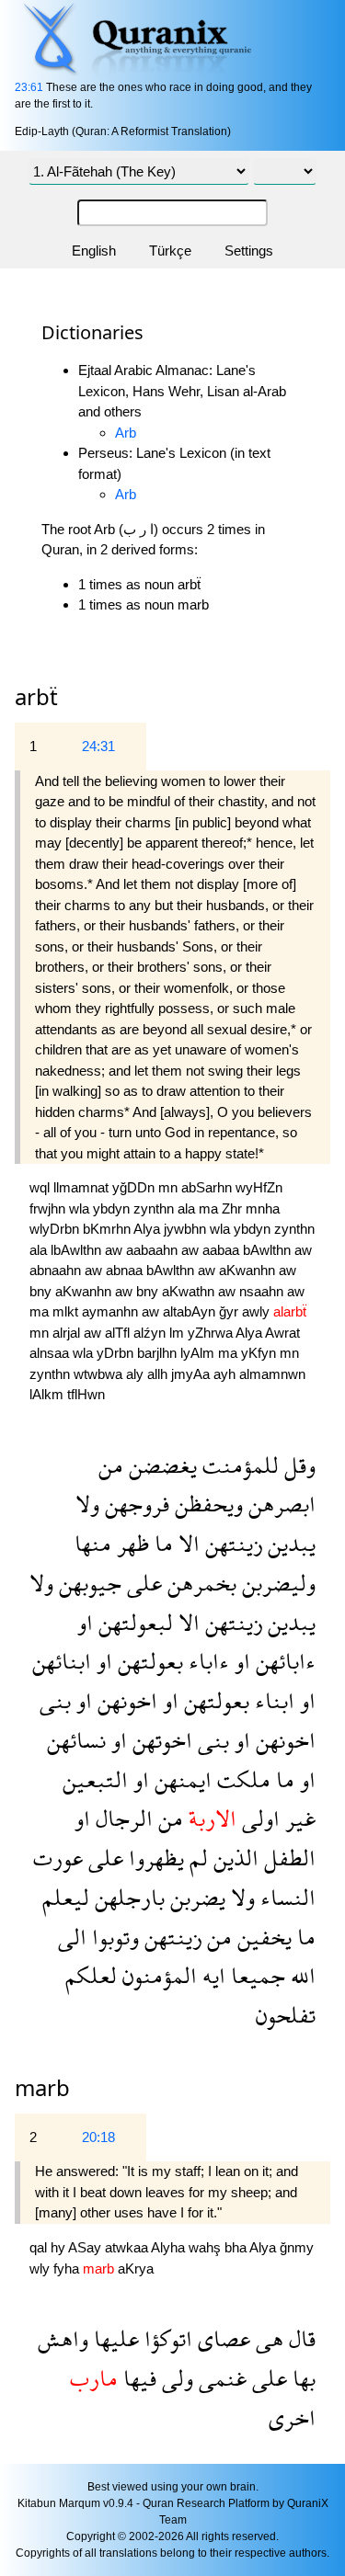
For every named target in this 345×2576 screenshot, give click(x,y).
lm (178, 1333)
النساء (285, 1897)
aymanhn (112, 1311)
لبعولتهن (133, 1622)
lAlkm (48, 1394)
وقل (297, 1465)
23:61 (29, 87)
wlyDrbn (56, 1229)
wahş (207, 2247)
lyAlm (199, 1353)
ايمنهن (180, 1779)
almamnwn (272, 1374)
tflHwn (86, 1394)
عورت (58, 1858)
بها (301, 2378)
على (142, 1583)
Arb (126, 433)
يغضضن (160, 1465)
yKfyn (260, 1353)
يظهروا (154, 1858)
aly (137, 1374)
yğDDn (135, 1187)
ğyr (230, 1311)
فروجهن (134, 1504)
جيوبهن (87, 1583)
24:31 (98, 746)
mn (170, 1187)
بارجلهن (127, 1897)
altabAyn (191, 1311)
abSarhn (208, 1187)
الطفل (287, 1858)
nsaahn (263, 1291)
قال (299, 2338)
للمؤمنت (238, 1465)
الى (72, 1937)
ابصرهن (279, 1504)
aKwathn (190, 1291)
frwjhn (49, 1208)
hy (59, 2247)
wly (41, 2268)
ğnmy (297, 2247)
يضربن (195, 1897)
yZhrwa (212, 1333)
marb (42, 2087)
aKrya (136, 2268)
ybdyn (113, 1208)
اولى (258, 1818)
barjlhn (159, 1353)
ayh (226, 1374)
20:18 (98, 2137)
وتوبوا (113, 1937)
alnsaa (51, 1353)
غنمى (220, 2378)
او (85, 1622)
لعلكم (91, 1975)
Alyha (170, 2247)
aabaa (223, 1250)
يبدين (289, 1543)
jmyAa (192, 1374)
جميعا (255, 1975)
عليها (114, 2338)
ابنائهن (62, 1661)
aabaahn (154, 1250)
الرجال (121, 1818)
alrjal (68, 1333)
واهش (63, 2338)
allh (159, 1374)
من (111, 1465)
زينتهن (231, 1543)
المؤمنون (157, 1975)
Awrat (282, 1333)
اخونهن (125, 1700)
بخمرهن (199, 1583)
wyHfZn (259, 1187)
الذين (233, 1858)
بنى (55, 1700)
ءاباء (206, 1661)
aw (115, 1250)
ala (188, 1208)
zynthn (155, 1208)
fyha (68, 2268)
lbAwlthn (78, 1250)
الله (300, 1975)
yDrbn (117, 1353)
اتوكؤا (166, 2338)
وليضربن (276, 1583)
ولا (87, 1504)
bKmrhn (108, 1229)
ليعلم (66, 1897)
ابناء (272, 1700)
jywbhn (187, 1229)
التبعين (95, 1779)
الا (186, 1543)
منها (93, 1543)
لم (196, 1858)
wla (81, 1208)
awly (258, 1311)
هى (267, 2338)
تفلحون (286, 2015)
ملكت (241, 1779)
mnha (263, 1208)
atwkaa (128, 2247)
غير (298, 1818)
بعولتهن (148, 1661)
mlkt (67, 1311)
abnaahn (57, 1270)
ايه (211, 1975)
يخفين (262, 1937)
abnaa (126, 1270)
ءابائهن (283, 1661)
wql (41, 1187)
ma (210, 1208)
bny (42, 1291)
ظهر (130, 1543)
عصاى (221, 2338)
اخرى (292, 2417)
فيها (137, 2378)
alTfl (119, 1333)
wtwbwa (100, 1374)
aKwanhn (249, 1270)
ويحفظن (206, 1504)
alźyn (151, 1333)
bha (237, 2247)
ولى (175, 2378)
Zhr (234, 1208)
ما (161, 1543)
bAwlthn (269, 1250)
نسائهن (76, 1740)
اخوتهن (160, 1740)
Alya (149, 1229)
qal (40, 2247)
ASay (86, 2247)
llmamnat (83, 1187)
